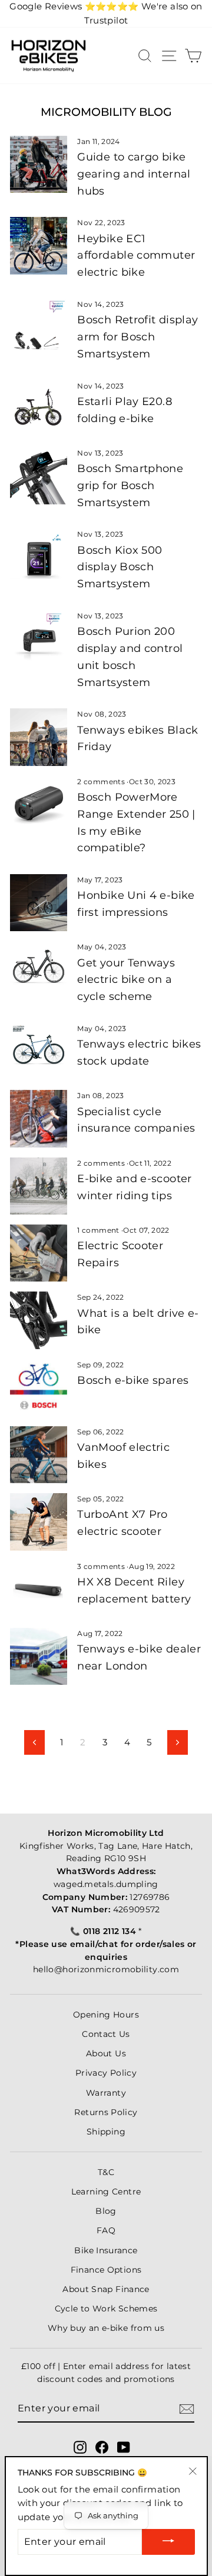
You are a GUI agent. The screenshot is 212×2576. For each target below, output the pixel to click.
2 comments (102, 782)
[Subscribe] (187, 2409)
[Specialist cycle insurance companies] (39, 1118)
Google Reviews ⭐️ (74, 6)
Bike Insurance (106, 2250)
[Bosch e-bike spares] (39, 1388)
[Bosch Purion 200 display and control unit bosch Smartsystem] (39, 639)
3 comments (102, 1566)
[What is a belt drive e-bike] (39, 1320)
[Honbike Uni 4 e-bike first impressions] (39, 903)
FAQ (106, 2230)
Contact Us (106, 2034)
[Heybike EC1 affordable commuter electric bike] (39, 245)
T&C (106, 2172)
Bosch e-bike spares (133, 1380)
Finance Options (106, 2270)
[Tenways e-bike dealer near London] (39, 1656)
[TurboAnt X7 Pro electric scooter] (39, 1522)
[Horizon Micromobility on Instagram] (80, 2447)
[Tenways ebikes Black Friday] (39, 737)
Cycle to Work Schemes (106, 2309)
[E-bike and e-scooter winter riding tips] (39, 1186)
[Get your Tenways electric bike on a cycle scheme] (39, 970)
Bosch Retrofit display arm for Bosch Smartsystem (138, 337)
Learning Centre (106, 2192)
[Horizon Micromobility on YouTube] (124, 2447)
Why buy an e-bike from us (106, 2328)
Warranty (106, 2093)
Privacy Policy (106, 2073)
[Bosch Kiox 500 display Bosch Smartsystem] (39, 557)
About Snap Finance (106, 2289)
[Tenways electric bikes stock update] (39, 1051)
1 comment (99, 1230)
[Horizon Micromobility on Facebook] (102, 2447)
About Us (106, 2053)
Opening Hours (106, 2015)
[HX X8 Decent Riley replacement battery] (39, 1589)
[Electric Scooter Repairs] (39, 1253)
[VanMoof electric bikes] (39, 1455)
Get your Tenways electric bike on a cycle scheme (126, 980)
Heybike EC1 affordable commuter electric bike (136, 256)
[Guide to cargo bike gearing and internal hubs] (39, 164)
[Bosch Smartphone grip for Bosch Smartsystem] (39, 476)
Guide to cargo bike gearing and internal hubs (134, 174)
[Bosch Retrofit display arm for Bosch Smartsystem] (39, 327)
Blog (106, 2211)
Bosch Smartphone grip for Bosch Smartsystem (130, 486)
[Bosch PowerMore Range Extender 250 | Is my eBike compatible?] (39, 804)
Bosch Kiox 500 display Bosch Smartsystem (120, 567)
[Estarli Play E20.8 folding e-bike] (39, 409)
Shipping (106, 2132)
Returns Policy (106, 2112)
